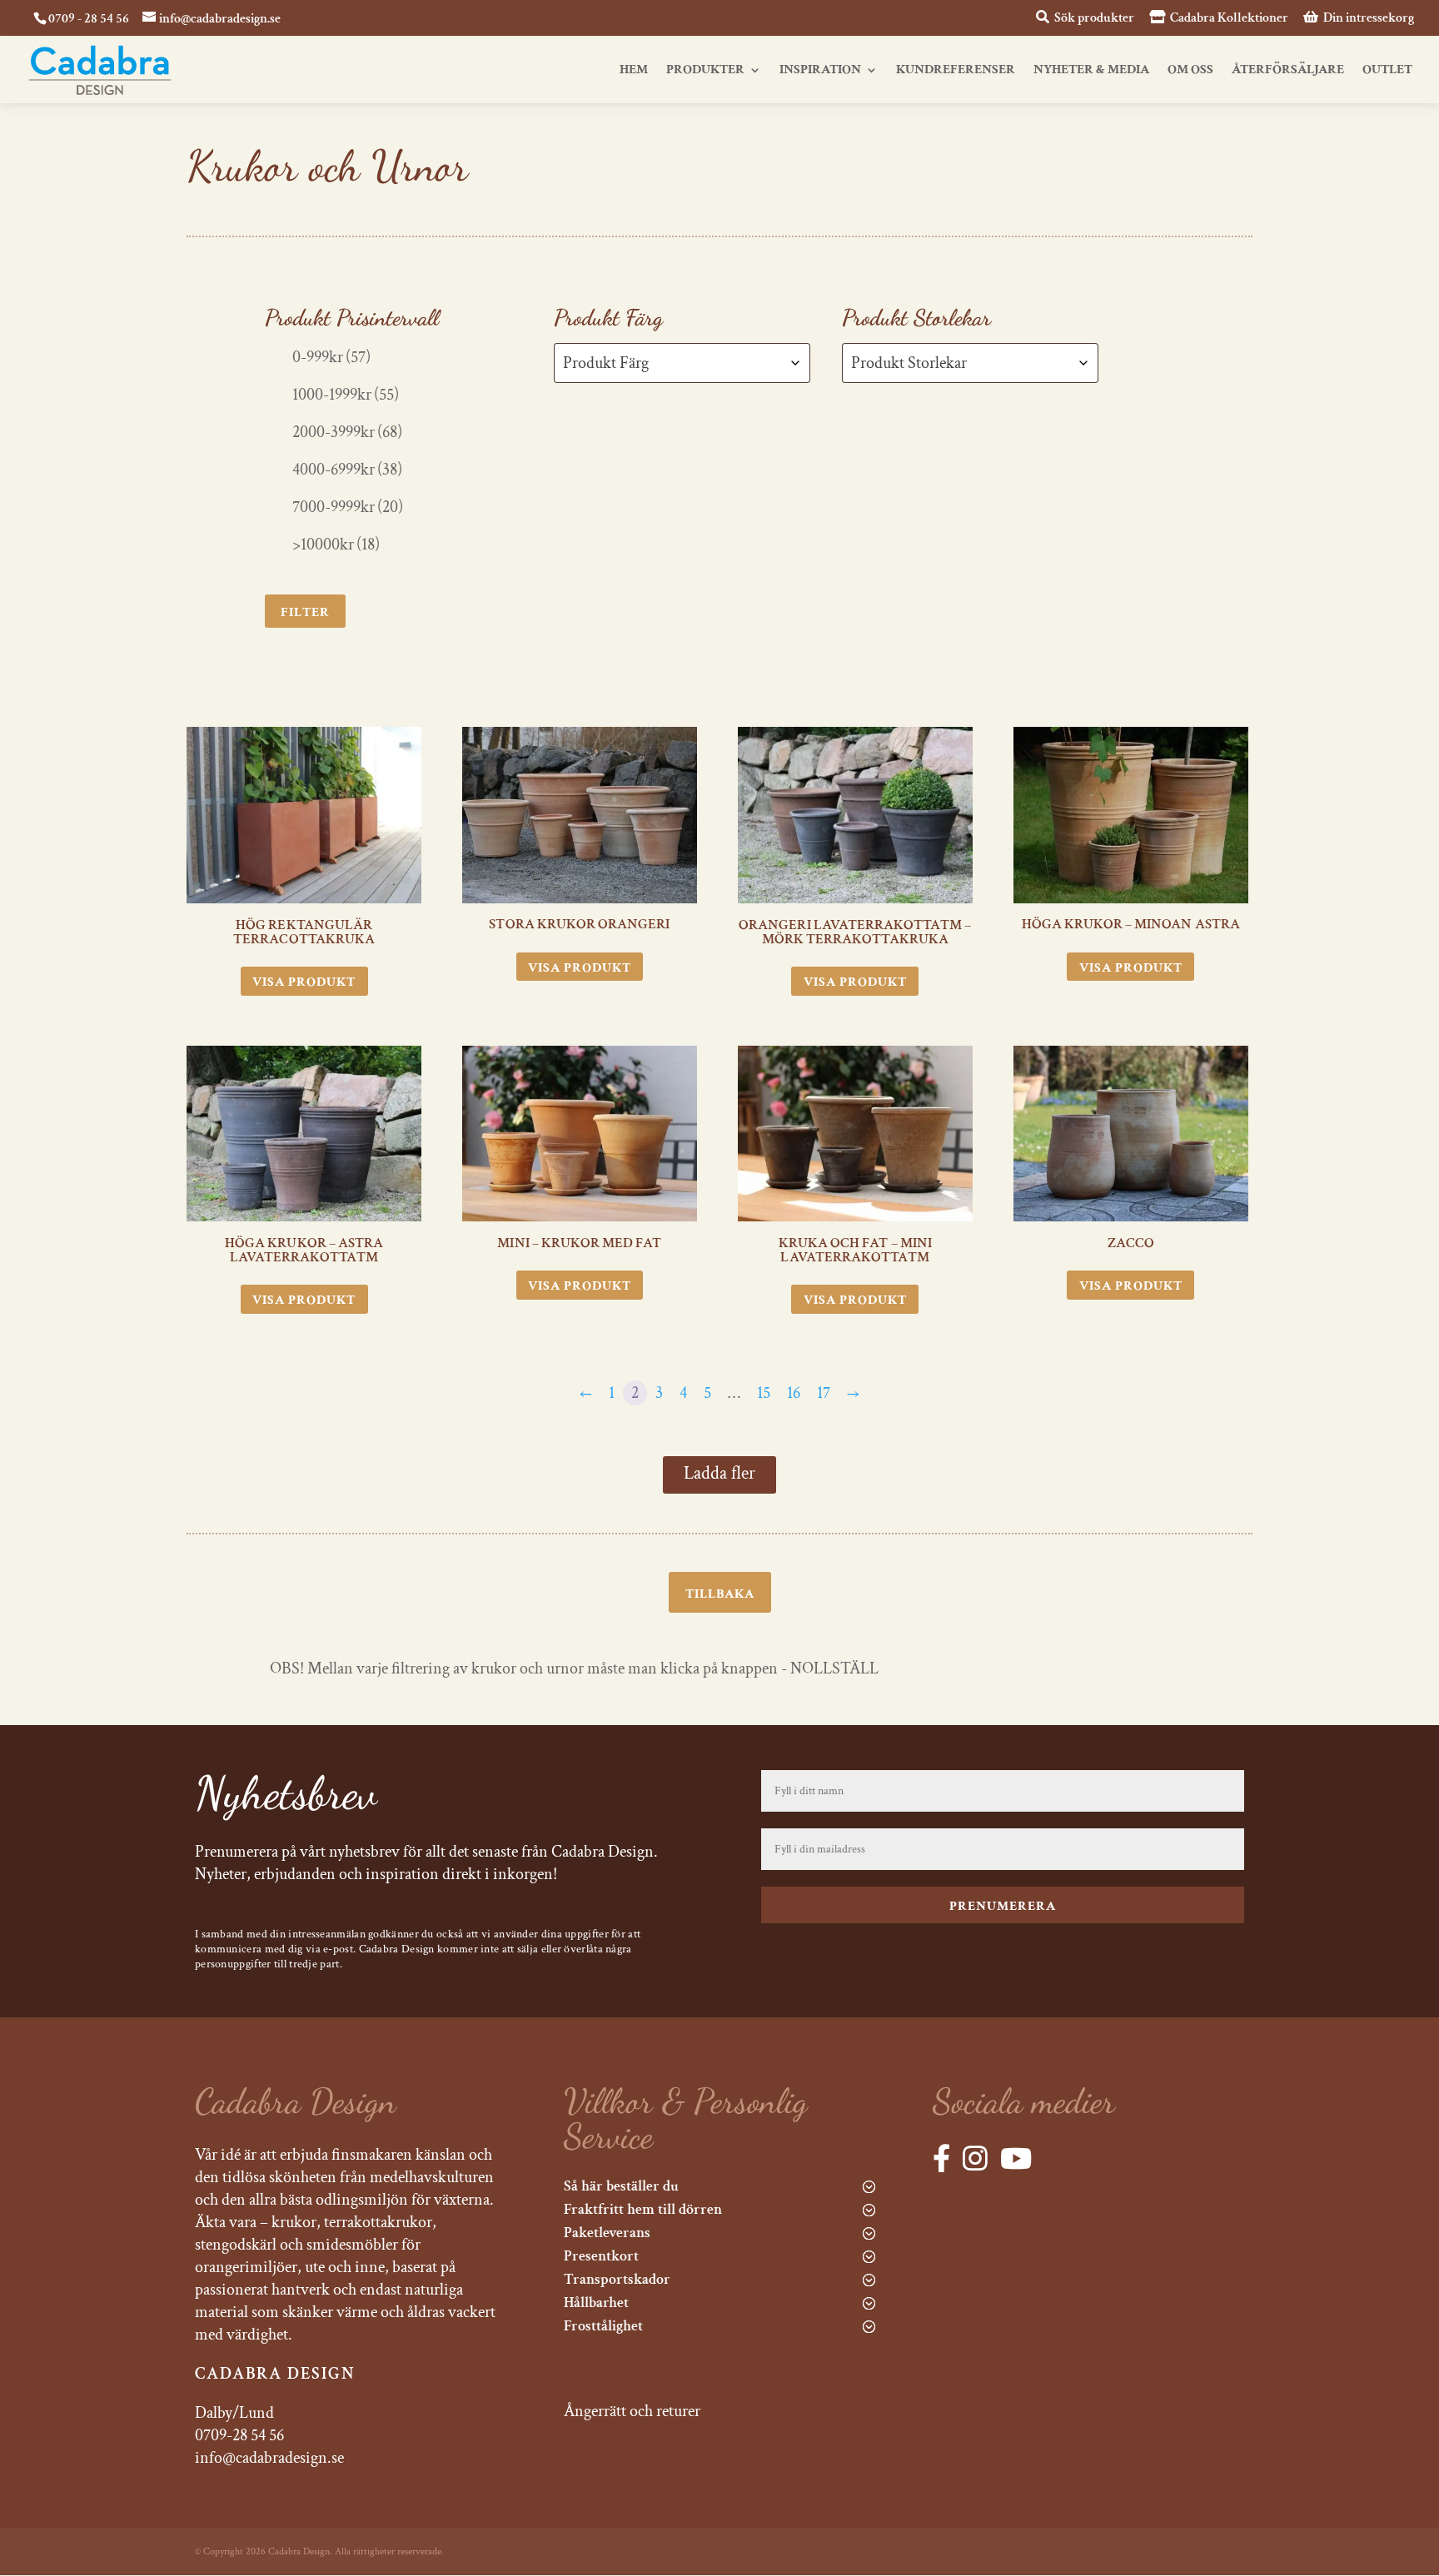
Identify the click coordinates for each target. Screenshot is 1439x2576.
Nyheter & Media (1091, 71)
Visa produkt (304, 982)
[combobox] (682, 363)
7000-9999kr (348, 507)
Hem (634, 71)
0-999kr (331, 357)
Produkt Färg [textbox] (606, 363)
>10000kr (336, 545)
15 (764, 1393)
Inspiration (820, 71)
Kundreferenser (956, 71)
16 (794, 1393)
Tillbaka (720, 1594)
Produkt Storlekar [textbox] (909, 363)
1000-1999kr (346, 395)
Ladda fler (719, 1473)
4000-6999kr (347, 470)
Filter (305, 612)
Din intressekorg (1367, 18)
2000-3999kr (347, 432)
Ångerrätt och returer (632, 2411)
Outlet (1387, 71)
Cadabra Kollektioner (1228, 18)
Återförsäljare (1288, 71)
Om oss (1190, 71)
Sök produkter (1093, 18)
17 (824, 1393)
